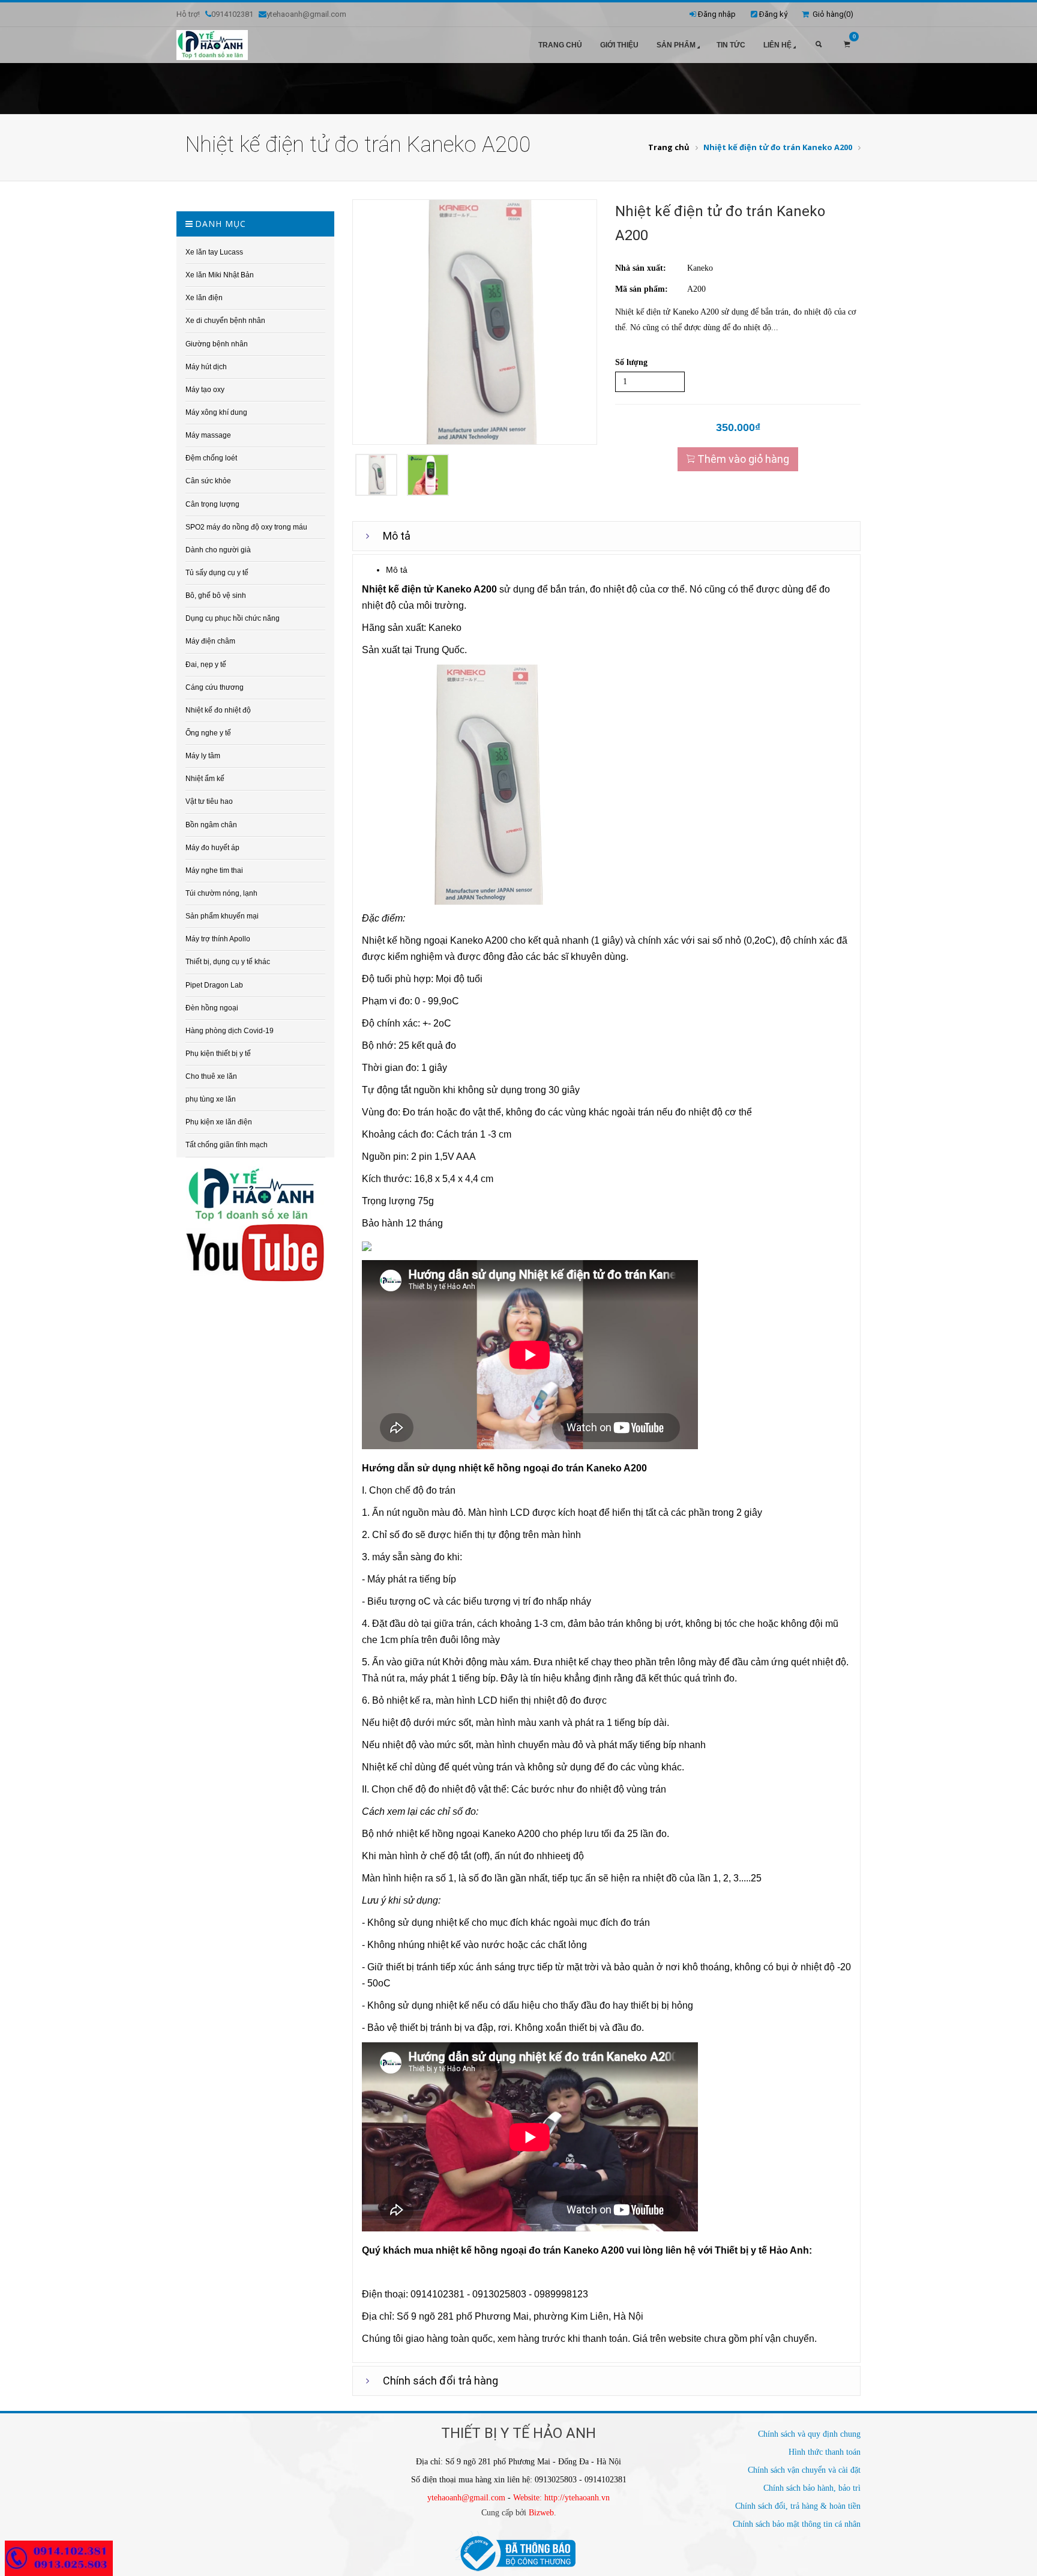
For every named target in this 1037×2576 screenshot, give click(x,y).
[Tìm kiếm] (819, 45)
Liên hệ (777, 45)
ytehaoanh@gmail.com (466, 2498)
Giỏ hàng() (831, 14)
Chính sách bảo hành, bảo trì (812, 2488)
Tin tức (731, 45)
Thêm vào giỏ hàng (742, 459)
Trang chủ (560, 45)
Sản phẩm (676, 45)
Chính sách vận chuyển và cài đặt (804, 2470)
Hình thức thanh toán (825, 2452)
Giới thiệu (619, 45)
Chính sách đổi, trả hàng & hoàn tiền (798, 2506)
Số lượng (631, 362)
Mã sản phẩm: (642, 289)
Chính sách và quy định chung (809, 2434)
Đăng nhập (717, 14)
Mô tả (397, 536)
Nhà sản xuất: (641, 268)
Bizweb (541, 2513)
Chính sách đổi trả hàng (440, 2381)
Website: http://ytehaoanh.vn (561, 2498)
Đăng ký (773, 14)
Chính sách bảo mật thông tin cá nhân (797, 2524)
